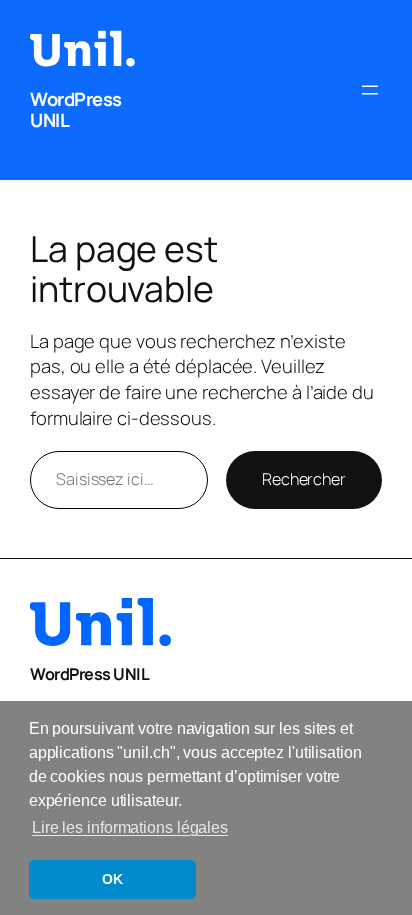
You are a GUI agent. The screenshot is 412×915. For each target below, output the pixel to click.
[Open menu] (370, 90)
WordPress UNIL (76, 109)
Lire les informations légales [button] (130, 827)
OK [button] (112, 879)
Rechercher (304, 479)
